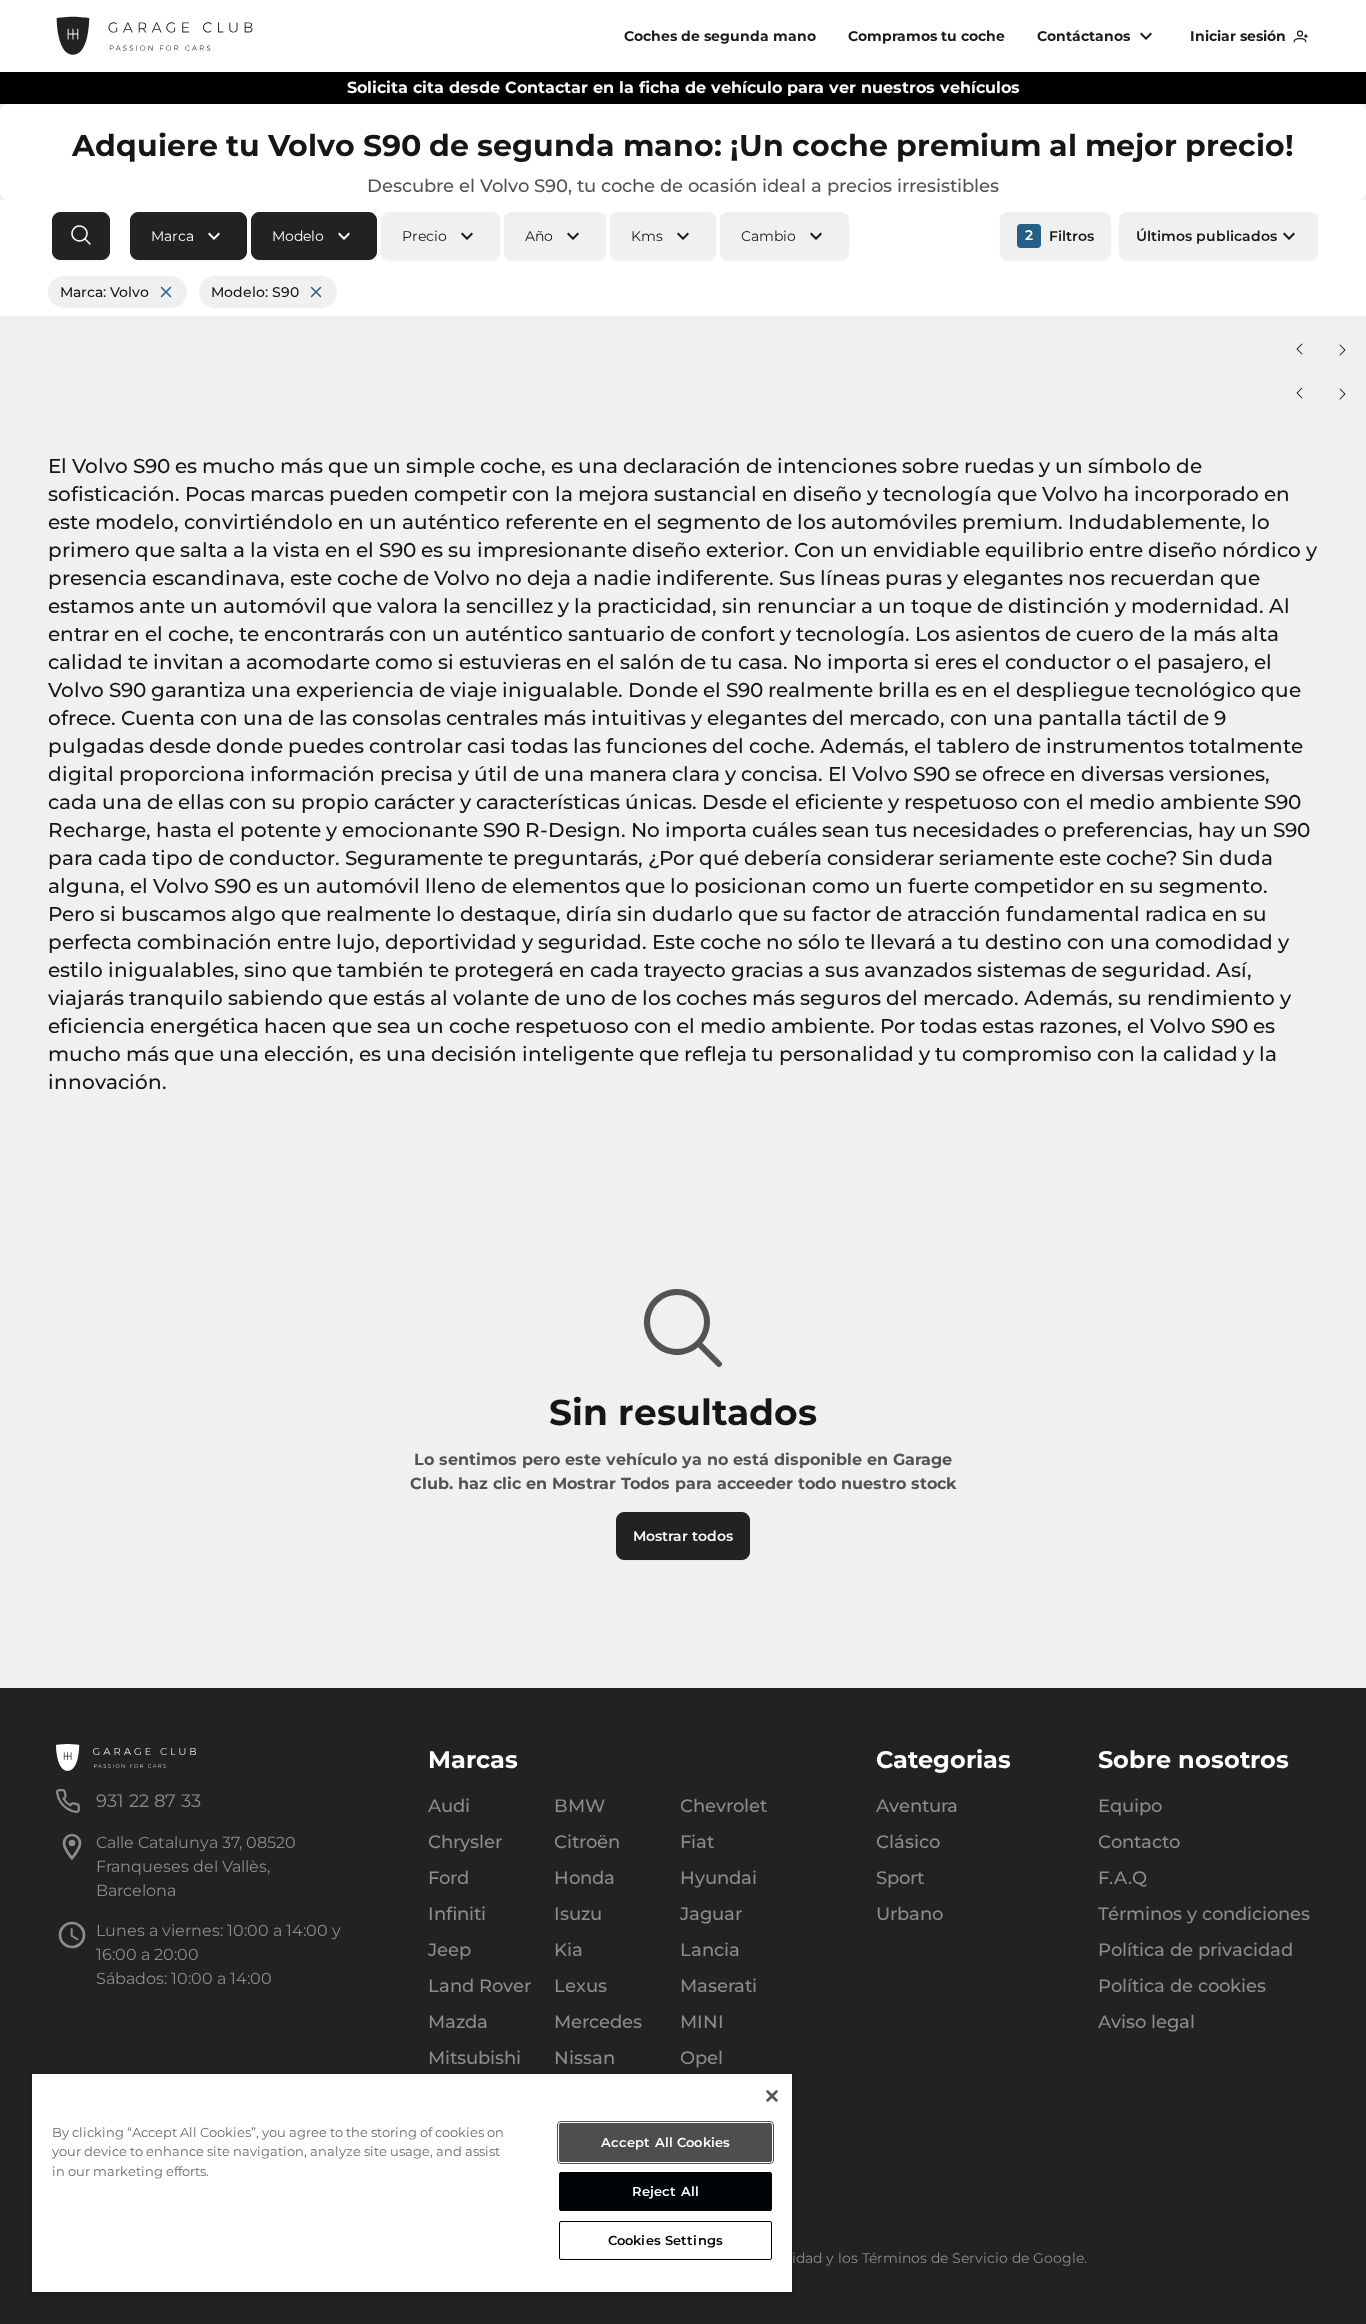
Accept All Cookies (665, 2142)
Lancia (710, 1950)
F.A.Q (1122, 1878)
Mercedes (598, 2022)
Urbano (909, 1914)
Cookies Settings (665, 2240)
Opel (701, 2058)
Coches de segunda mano (720, 36)
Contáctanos (1083, 36)
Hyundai (718, 1878)
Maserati (718, 1986)
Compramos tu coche (926, 36)
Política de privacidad (1195, 1950)
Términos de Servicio (935, 2258)
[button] (188, 236)
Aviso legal (1146, 2022)
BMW (579, 1806)
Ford (448, 1878)
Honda (584, 1878)
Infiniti (457, 1914)
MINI (702, 2022)
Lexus (580, 1986)
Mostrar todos (683, 1536)
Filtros (1059, 235)
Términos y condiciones (1204, 1914)
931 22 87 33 (148, 1801)
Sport (900, 1878)
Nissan (584, 2058)
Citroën (587, 1842)
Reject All (665, 2191)
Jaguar (711, 1914)
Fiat (697, 1842)
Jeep (449, 1950)
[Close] (772, 2096)
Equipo (1130, 1806)
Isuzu (578, 1914)
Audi (449, 1806)
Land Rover (479, 1986)
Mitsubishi (474, 2058)
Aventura (917, 1806)
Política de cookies (1182, 1986)
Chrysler (465, 1842)
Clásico (908, 1842)
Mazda (458, 2022)
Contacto (1139, 1842)
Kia (568, 1950)
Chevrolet (723, 1806)
